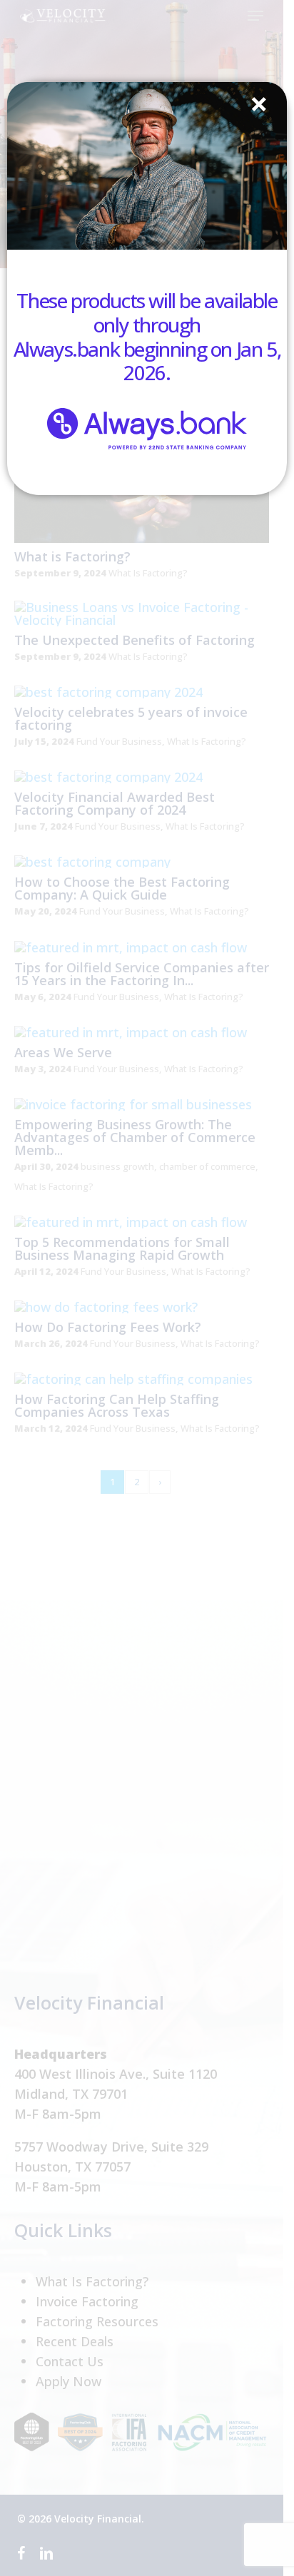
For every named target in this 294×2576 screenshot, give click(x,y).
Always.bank (67, 349)
